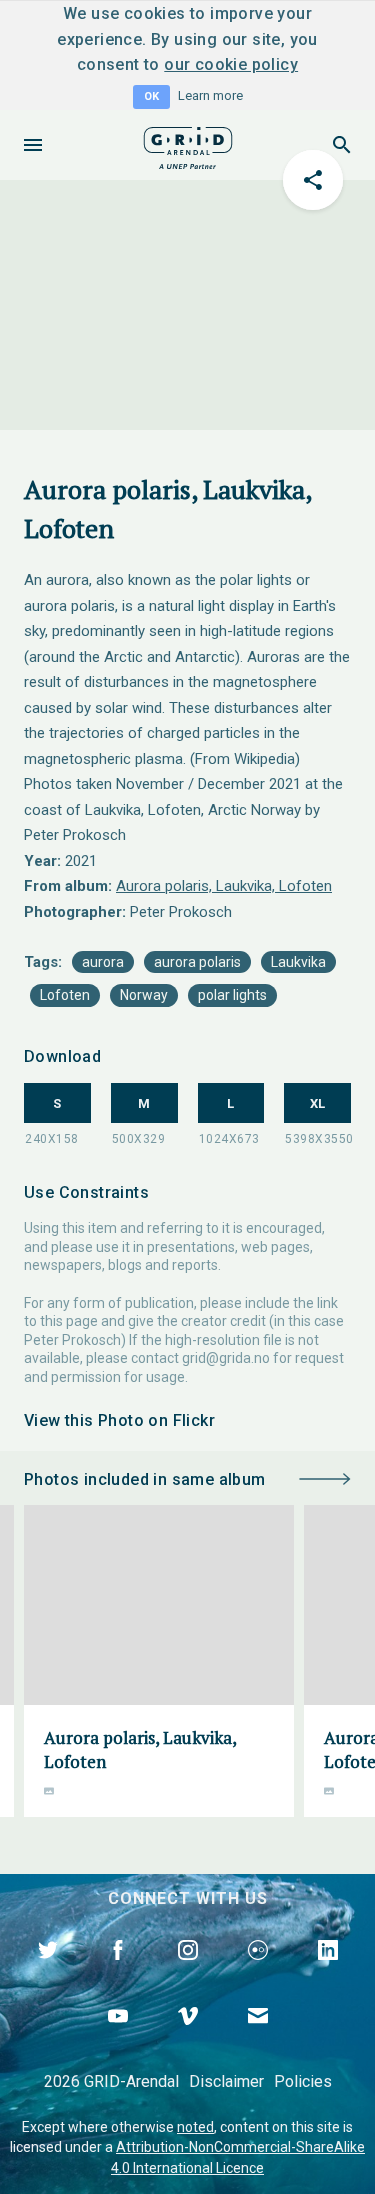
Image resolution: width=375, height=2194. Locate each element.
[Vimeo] (188, 2039)
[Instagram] (188, 1973)
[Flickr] (258, 1973)
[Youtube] (118, 2039)
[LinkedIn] (328, 1973)
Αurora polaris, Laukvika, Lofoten (224, 886)
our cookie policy (231, 64)
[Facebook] (118, 1973)
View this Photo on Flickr (119, 1420)
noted (195, 2127)
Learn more (210, 95)
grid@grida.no (226, 1358)
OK (151, 96)
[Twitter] (48, 1973)
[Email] (258, 2039)
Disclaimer (226, 2081)
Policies (303, 2081)
